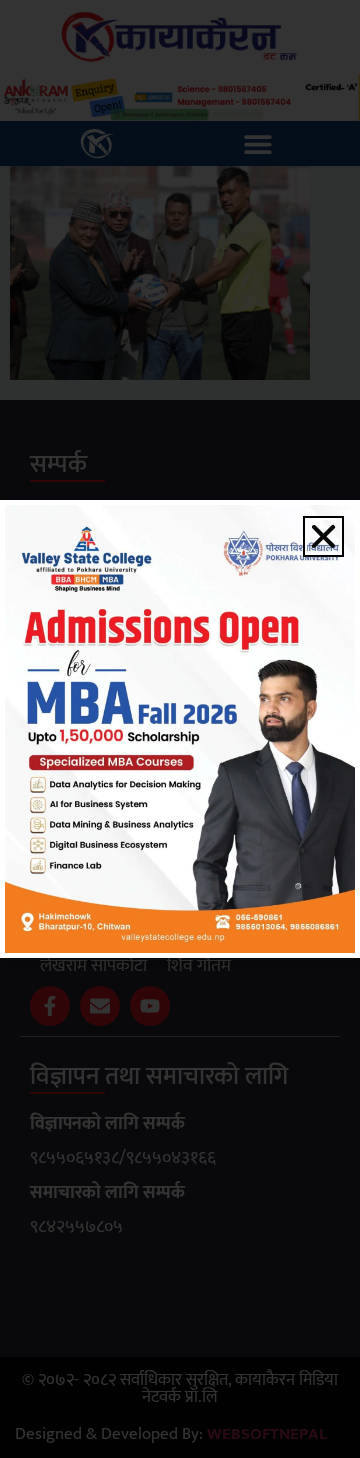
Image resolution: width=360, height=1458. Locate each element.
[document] (180, 729)
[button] (323, 536)
